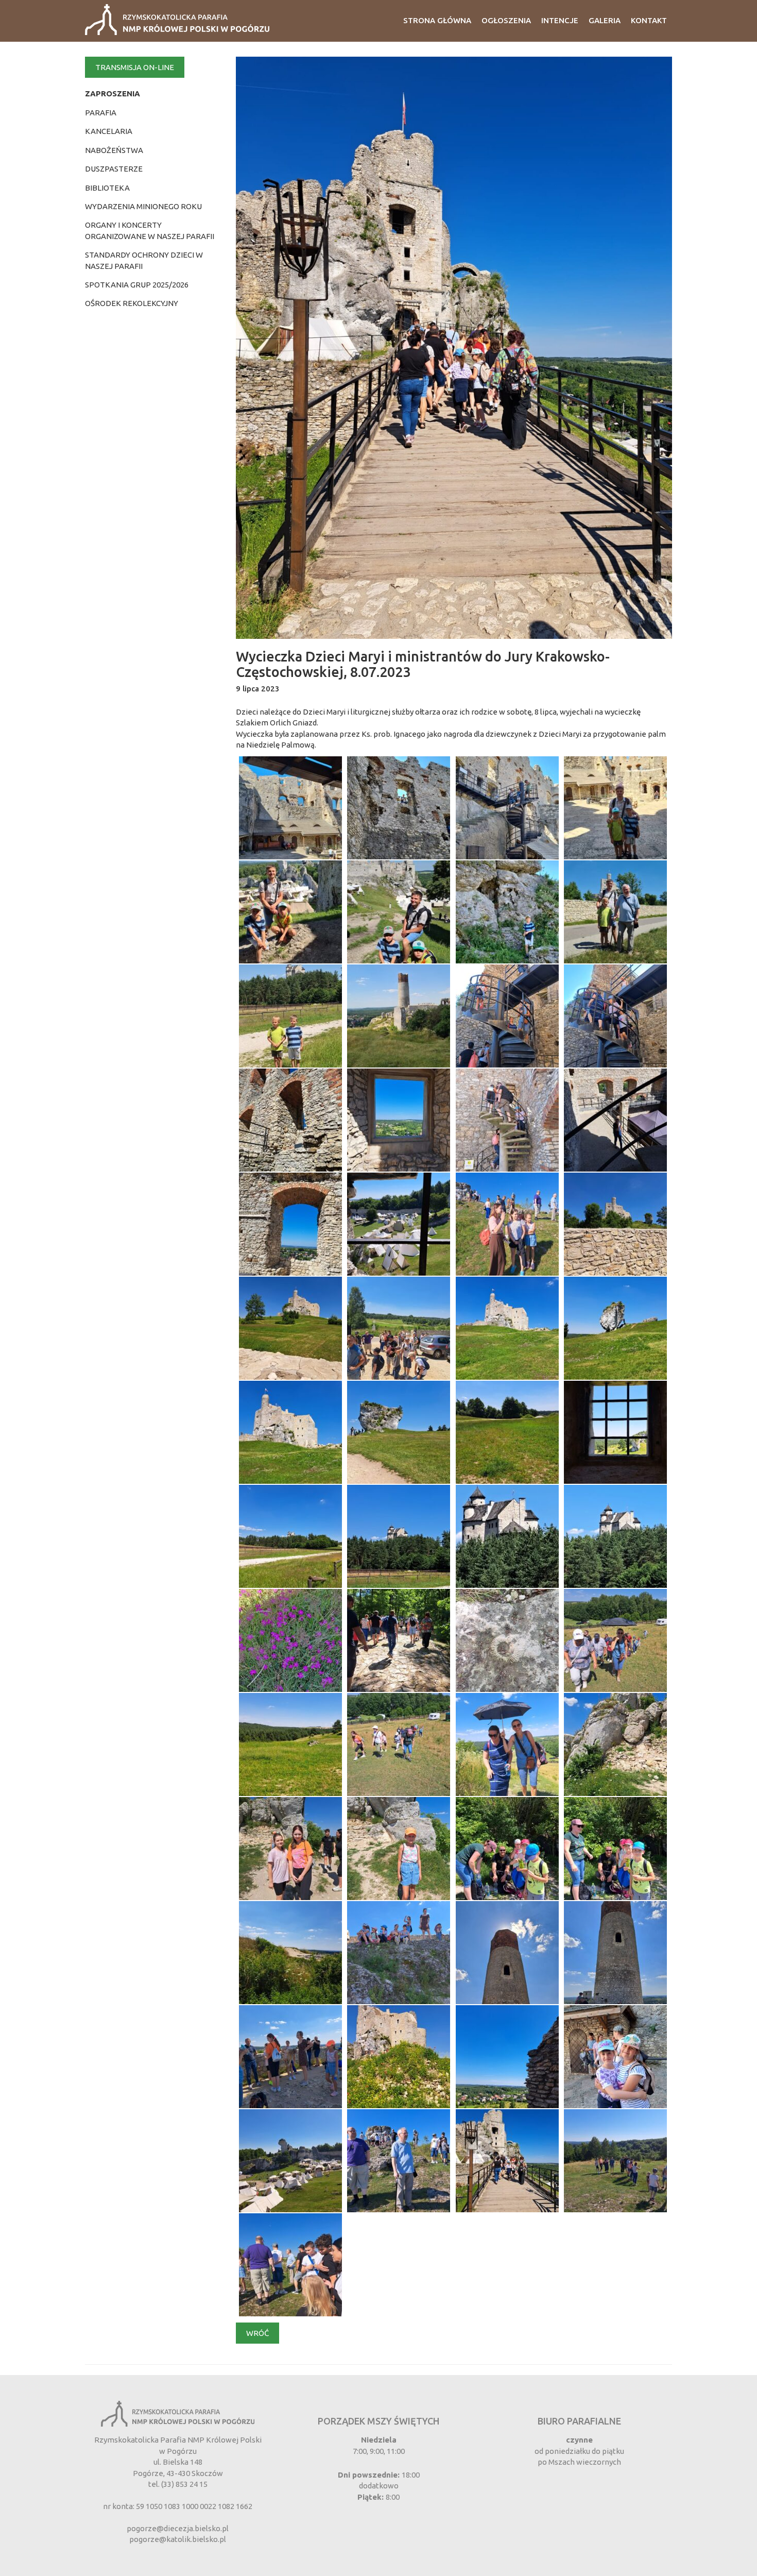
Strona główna (437, 20)
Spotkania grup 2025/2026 (137, 285)
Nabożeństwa (114, 150)
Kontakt (649, 20)
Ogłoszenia (506, 20)
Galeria (605, 20)
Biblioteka (107, 188)
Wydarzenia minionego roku (143, 206)
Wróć (257, 2333)
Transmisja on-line (135, 67)
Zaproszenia (113, 94)
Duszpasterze (114, 169)
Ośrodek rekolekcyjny (132, 303)
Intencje (560, 20)
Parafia (101, 113)
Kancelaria (109, 131)
